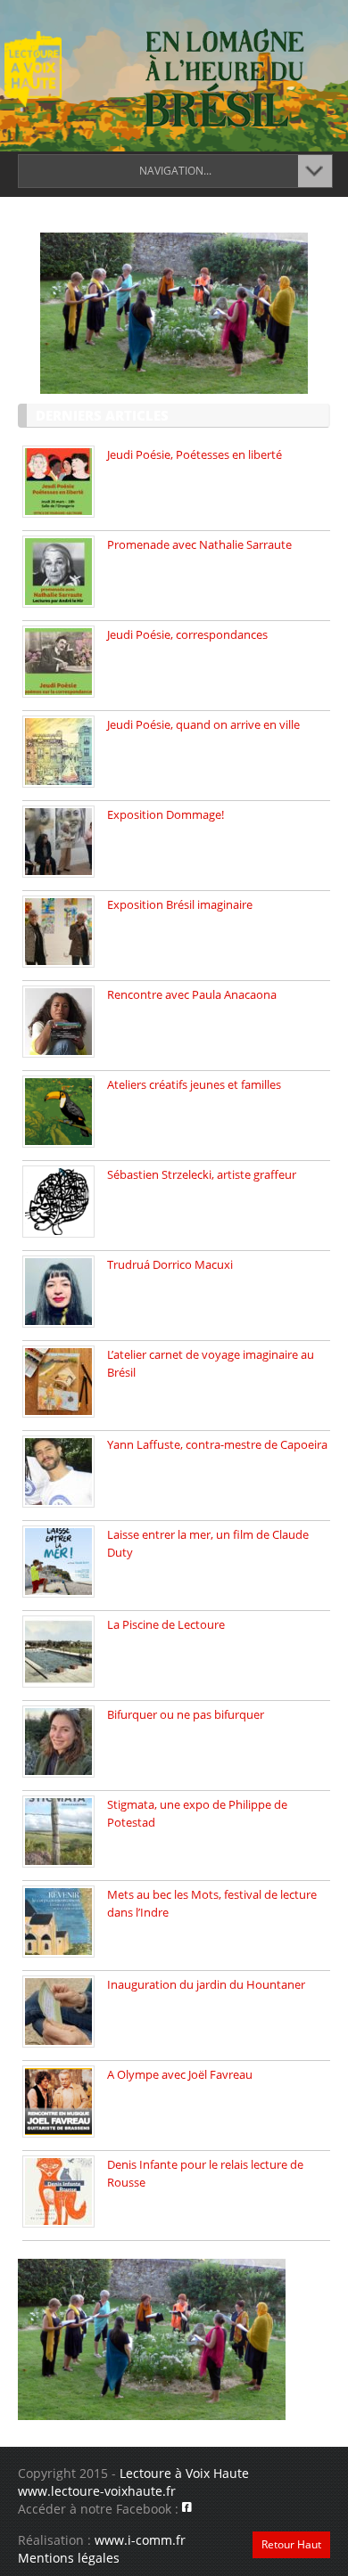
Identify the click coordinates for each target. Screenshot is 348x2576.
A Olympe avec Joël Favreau (180, 2074)
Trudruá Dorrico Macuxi (170, 1264)
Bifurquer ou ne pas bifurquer (186, 1714)
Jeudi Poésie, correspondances (187, 634)
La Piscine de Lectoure (166, 1624)
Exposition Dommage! (166, 814)
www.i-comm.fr (140, 2540)
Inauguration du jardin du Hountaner (206, 1984)
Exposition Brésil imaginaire (180, 904)
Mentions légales (69, 2558)
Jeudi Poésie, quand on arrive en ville (203, 724)
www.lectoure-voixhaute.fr (97, 2491)
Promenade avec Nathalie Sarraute (199, 544)
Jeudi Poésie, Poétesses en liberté (195, 454)
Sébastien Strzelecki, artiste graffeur (202, 1174)
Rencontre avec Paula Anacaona (192, 994)
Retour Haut (291, 2544)
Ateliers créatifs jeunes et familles (194, 1084)
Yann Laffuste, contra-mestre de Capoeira (217, 1444)
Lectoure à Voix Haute (184, 2473)
